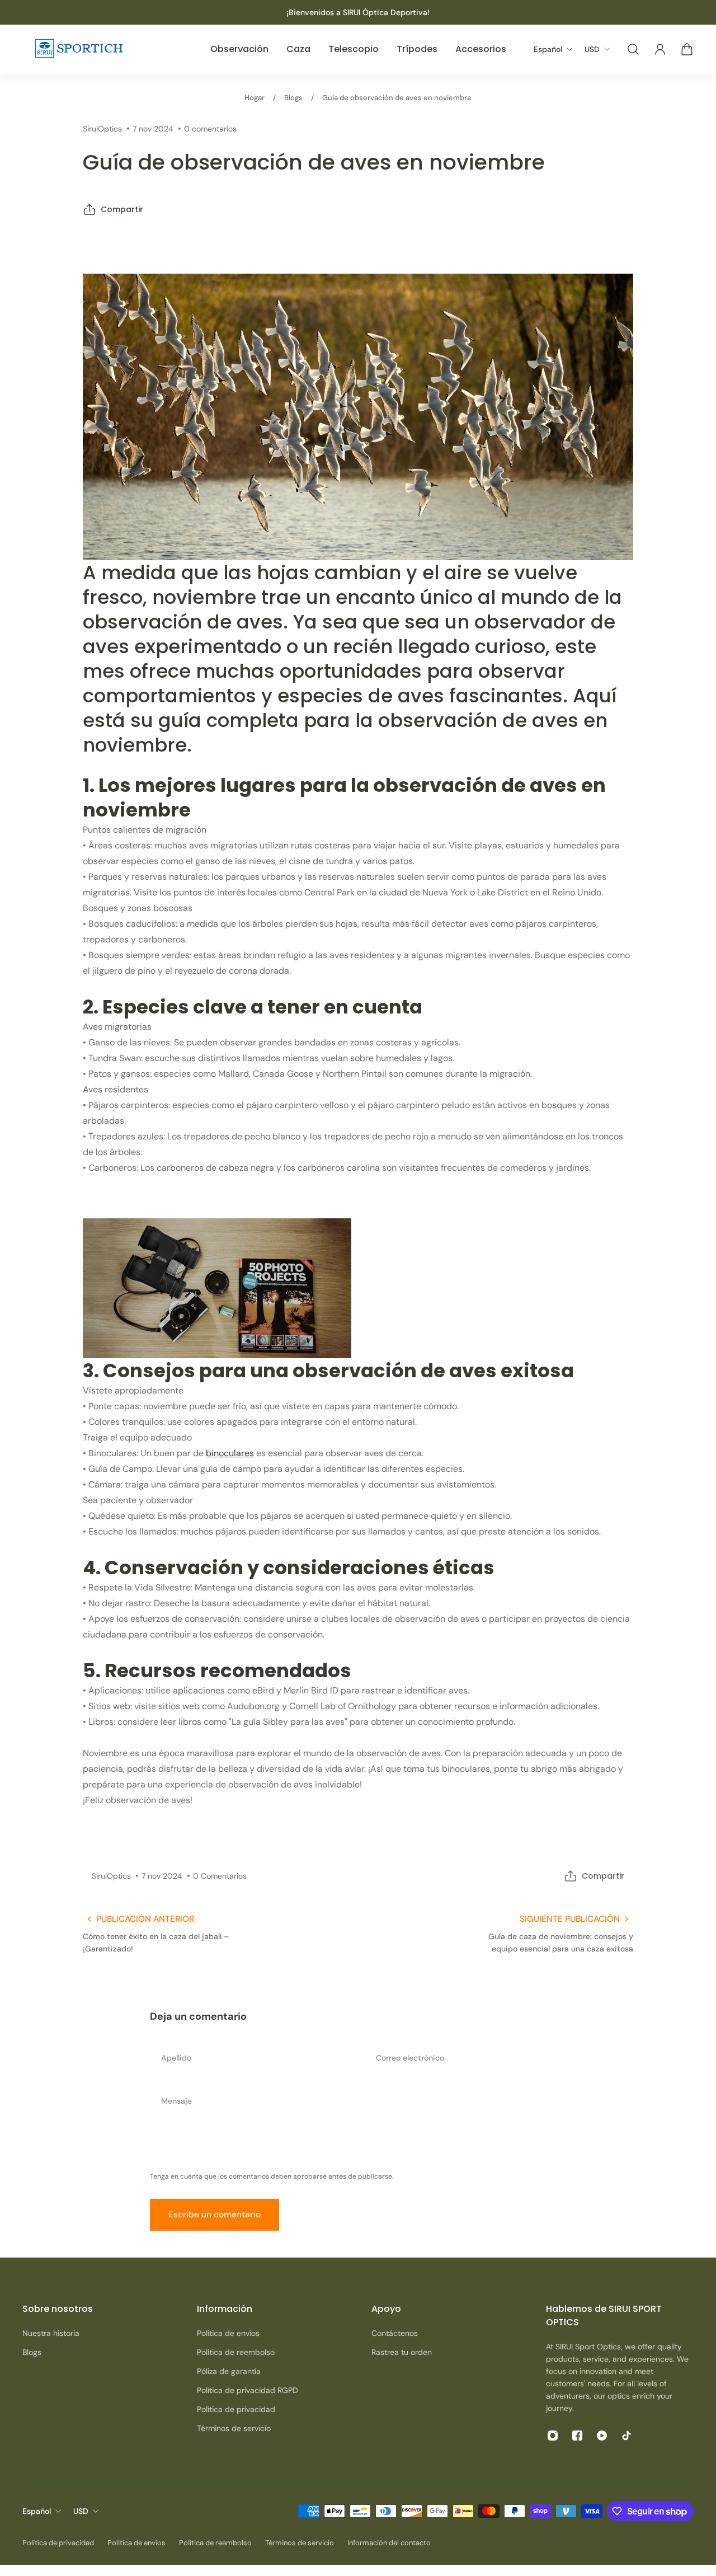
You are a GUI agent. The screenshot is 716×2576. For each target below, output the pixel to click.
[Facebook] (577, 2436)
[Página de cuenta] (660, 49)
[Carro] (687, 49)
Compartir (122, 209)
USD (81, 2511)
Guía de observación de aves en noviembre (397, 98)
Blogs (293, 98)
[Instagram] (553, 2436)
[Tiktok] (626, 2436)
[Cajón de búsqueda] (633, 49)
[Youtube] (602, 2436)
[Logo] (78, 50)
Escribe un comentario (215, 2214)
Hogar (255, 98)
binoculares (230, 1453)
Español (37, 2511)
